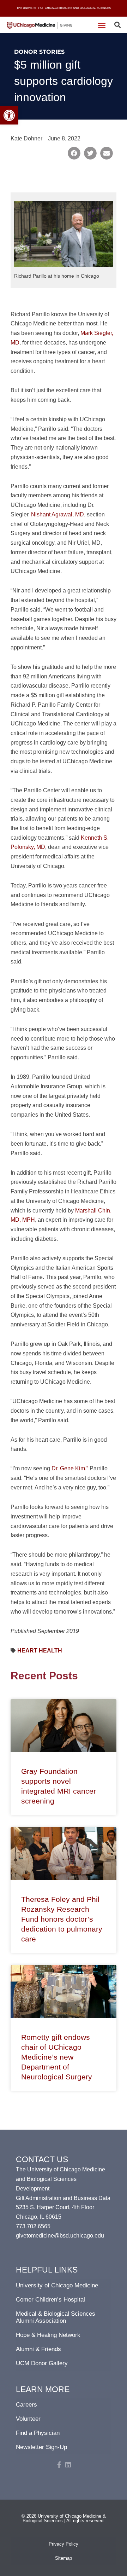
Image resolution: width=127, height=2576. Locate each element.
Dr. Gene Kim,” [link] (70, 1468)
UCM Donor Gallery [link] (42, 2363)
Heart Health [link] (40, 1650)
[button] (102, 25)
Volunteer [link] (28, 2419)
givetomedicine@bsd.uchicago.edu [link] (60, 2235)
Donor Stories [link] (39, 52)
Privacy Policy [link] (64, 2544)
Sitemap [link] (64, 2558)
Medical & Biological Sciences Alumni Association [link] (56, 2317)
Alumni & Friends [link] (38, 2349)
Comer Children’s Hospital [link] (50, 2300)
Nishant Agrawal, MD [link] (58, 514)
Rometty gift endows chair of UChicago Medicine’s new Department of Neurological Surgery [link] (57, 2057)
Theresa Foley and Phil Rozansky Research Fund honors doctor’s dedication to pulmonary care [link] (62, 1919)
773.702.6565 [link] (33, 2226)
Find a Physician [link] (38, 2433)
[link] (9, 115)
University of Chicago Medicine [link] (57, 2285)
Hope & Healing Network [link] (48, 2335)
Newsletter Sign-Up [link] (41, 2447)
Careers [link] (26, 2405)
